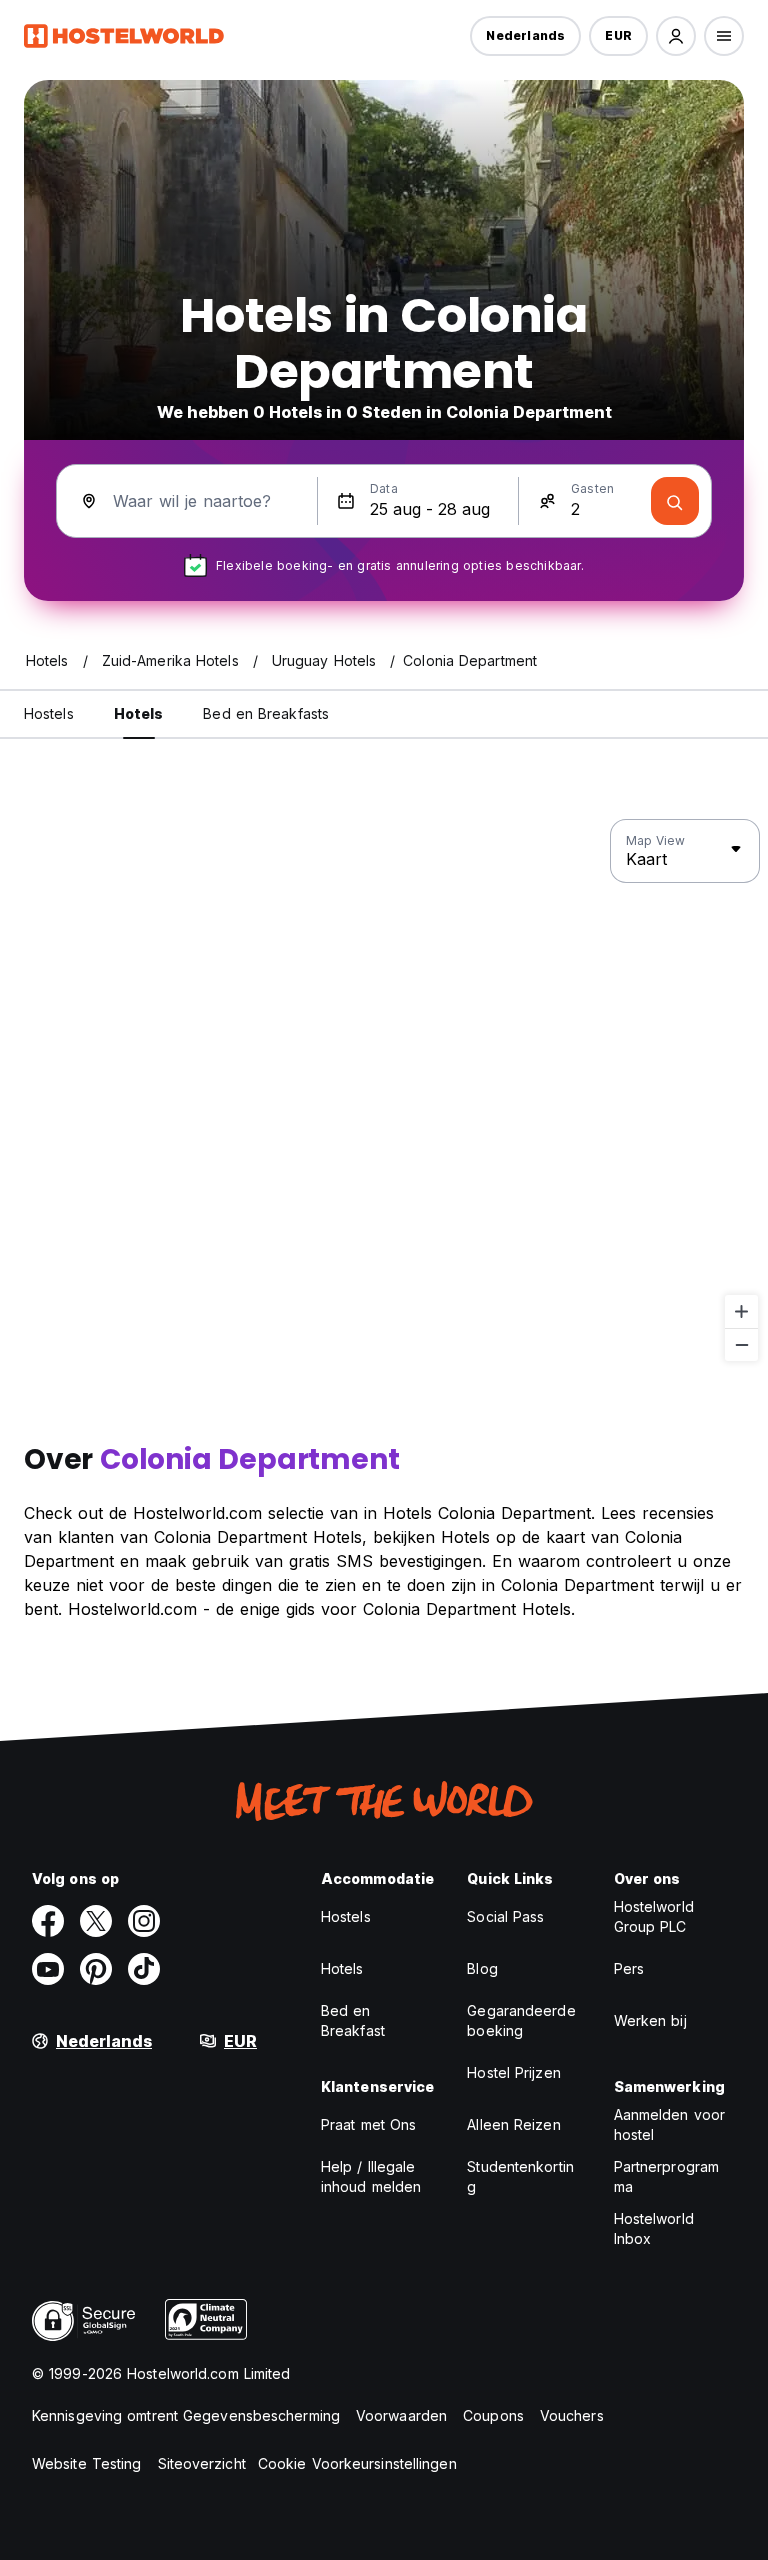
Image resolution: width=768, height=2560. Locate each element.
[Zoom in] (741, 1311)
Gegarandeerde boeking (521, 2020)
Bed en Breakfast (353, 2020)
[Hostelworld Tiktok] (144, 1969)
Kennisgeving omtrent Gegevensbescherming (186, 2415)
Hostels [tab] (49, 713)
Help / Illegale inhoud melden (371, 2176)
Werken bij (650, 2020)
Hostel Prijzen (513, 2072)
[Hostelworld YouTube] (48, 1969)
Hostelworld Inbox (654, 2228)
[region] (384, 1091)
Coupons (493, 2415)
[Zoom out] (741, 1344)
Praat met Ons (368, 2124)
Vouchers (572, 2415)
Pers (629, 1968)
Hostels (346, 1916)
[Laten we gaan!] (675, 501)
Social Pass (505, 1916)
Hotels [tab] (139, 713)
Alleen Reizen (513, 2124)
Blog (482, 1968)
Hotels (342, 1968)
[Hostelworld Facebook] (48, 1921)
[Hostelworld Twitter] (96, 1921)
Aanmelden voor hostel (669, 2124)
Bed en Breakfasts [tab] (266, 713)
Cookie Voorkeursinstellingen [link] (357, 2463)
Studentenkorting (520, 2176)
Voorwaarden (401, 2415)
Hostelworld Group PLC (654, 1916)
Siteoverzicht (202, 2463)
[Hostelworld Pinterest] (96, 1969)
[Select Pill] (676, 36)
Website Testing (87, 2463)
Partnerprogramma (666, 2176)
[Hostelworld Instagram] (144, 1921)
